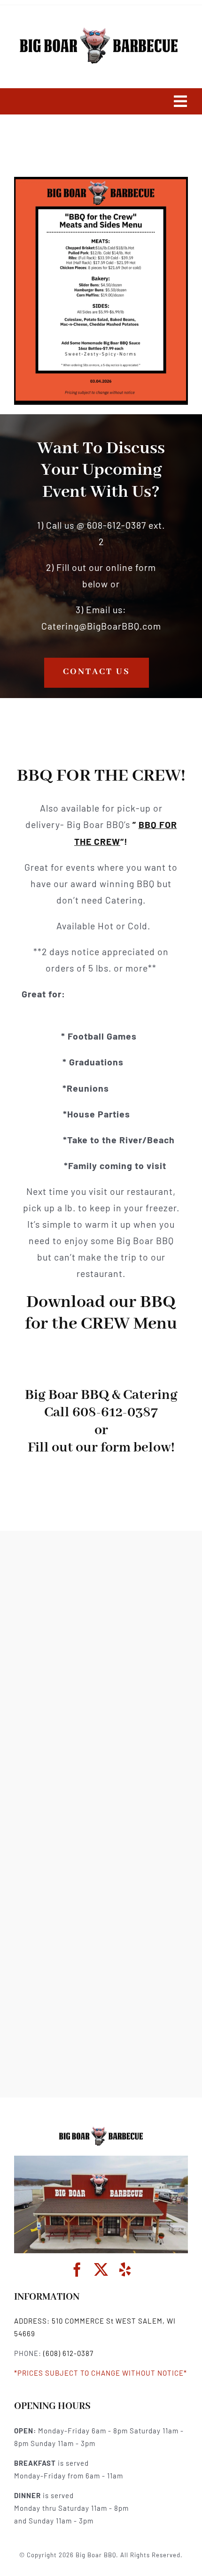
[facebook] (77, 2270)
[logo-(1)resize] (99, 29)
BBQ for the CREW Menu (101, 1313)
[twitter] (101, 2270)
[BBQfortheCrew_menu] (101, 2129)
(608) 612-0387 (68, 2353)
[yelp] (125, 2270)
